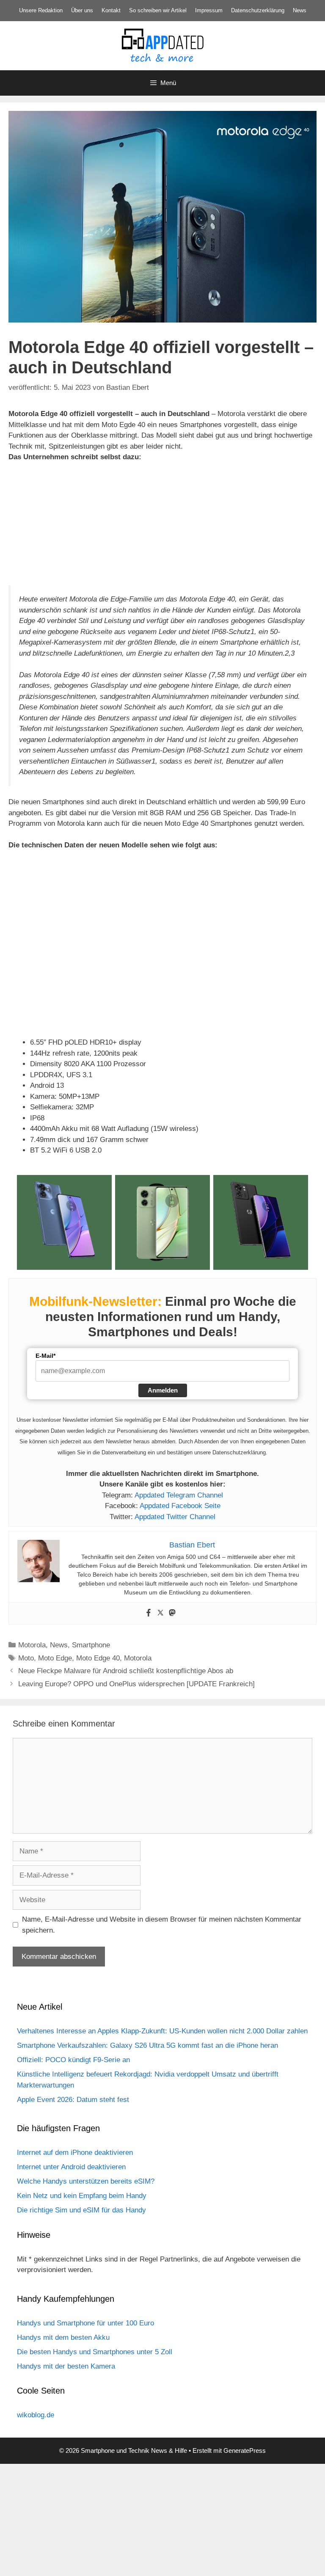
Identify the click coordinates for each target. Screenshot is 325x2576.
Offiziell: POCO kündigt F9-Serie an (73, 2060)
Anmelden (163, 1390)
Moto (26, 1658)
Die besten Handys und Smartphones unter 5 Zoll (95, 2352)
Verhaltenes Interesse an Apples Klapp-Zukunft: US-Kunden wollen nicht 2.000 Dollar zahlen (162, 2031)
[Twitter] (160, 1613)
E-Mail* (45, 1356)
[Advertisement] (162, 2517)
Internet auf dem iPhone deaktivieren (75, 2153)
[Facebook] (149, 1613)
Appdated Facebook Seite (180, 1506)
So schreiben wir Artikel (158, 10)
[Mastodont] (172, 1613)
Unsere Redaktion (41, 10)
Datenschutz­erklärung (258, 10)
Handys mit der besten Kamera (66, 2366)
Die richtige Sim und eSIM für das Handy (81, 2210)
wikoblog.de (36, 2415)
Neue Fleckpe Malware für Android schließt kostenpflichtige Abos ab (126, 1671)
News (300, 10)
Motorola (32, 1645)
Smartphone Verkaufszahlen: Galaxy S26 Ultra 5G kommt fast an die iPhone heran (147, 2045)
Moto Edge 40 (98, 1658)
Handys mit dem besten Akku (63, 2337)
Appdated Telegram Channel (179, 1495)
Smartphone (91, 1645)
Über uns (82, 10)
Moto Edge (55, 1658)
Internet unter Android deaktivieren (71, 2167)
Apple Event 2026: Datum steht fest (73, 2100)
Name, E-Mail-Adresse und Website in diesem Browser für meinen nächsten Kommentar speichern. (162, 1925)
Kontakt (111, 10)
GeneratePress (245, 2451)
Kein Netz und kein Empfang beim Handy (82, 2196)
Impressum (209, 10)
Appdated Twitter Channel (175, 1517)
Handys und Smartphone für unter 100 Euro (85, 2323)
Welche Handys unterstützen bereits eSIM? (86, 2181)
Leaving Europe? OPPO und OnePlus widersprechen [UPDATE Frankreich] (136, 1684)
